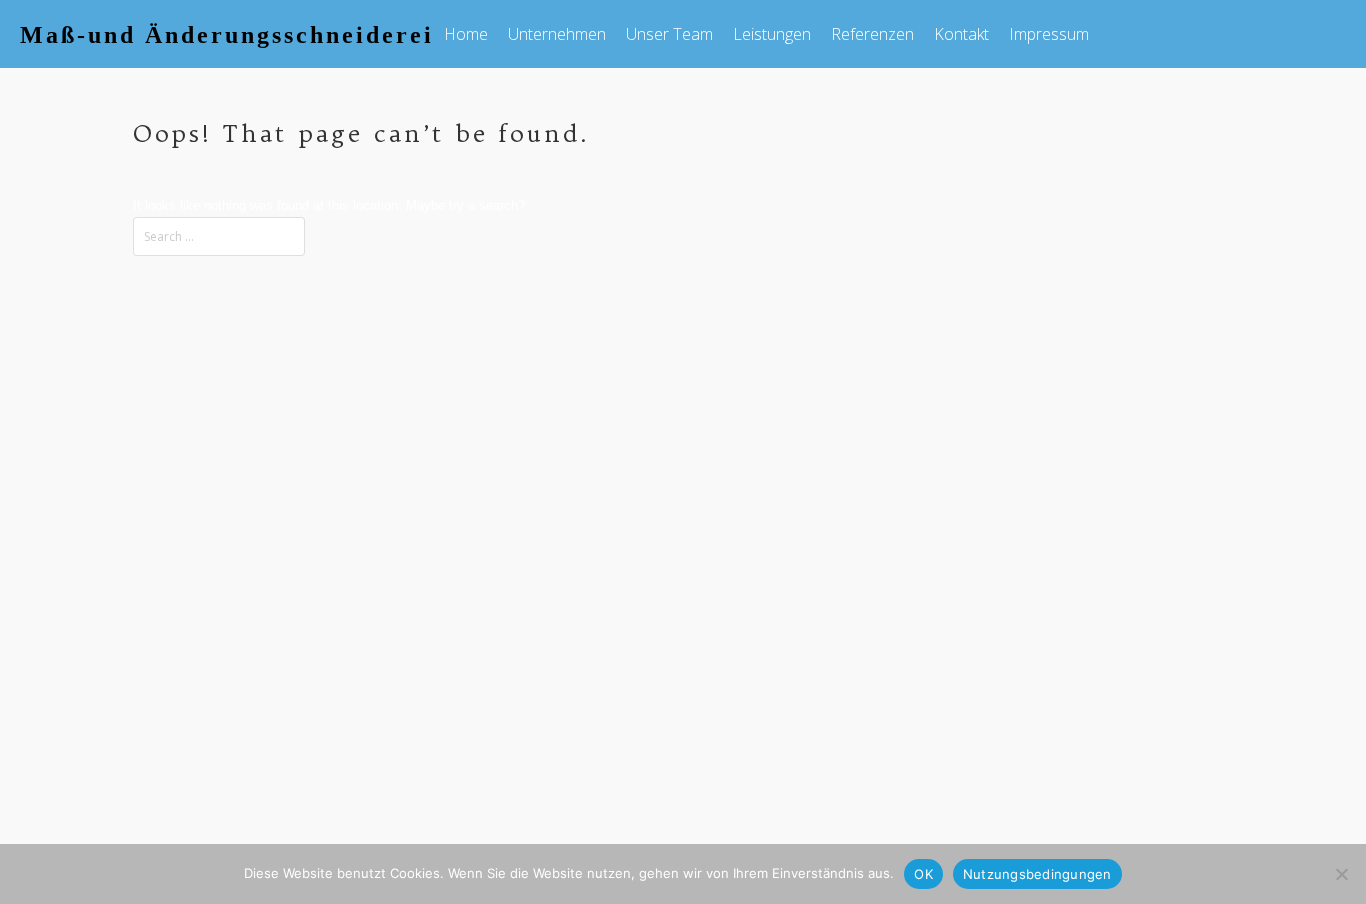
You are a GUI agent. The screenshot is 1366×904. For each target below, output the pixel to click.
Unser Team (669, 34)
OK (923, 874)
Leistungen (772, 34)
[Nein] (1341, 874)
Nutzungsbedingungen (1037, 874)
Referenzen (872, 34)
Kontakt (961, 34)
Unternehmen (557, 34)
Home (466, 34)
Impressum (1049, 34)
